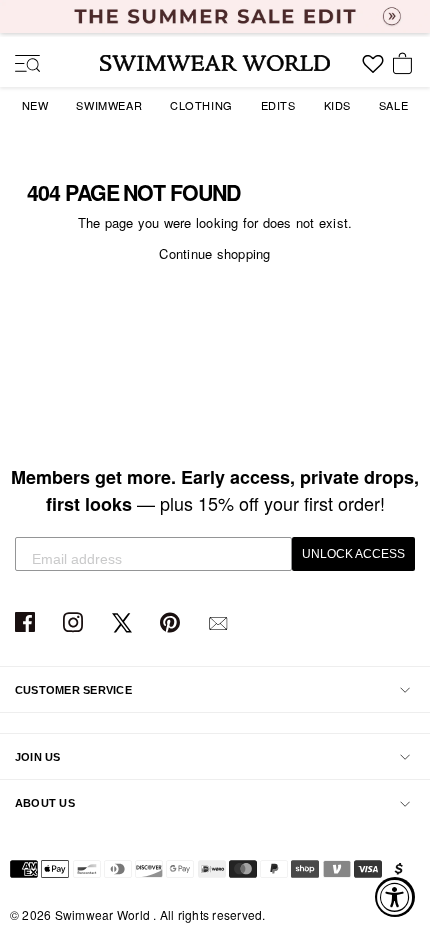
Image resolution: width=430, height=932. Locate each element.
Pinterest (172, 623)
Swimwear (109, 105)
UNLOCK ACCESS (353, 554)
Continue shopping (214, 253)
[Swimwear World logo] (215, 63)
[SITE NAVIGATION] (20, 65)
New (35, 105)
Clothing (201, 105)
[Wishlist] (373, 71)
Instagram (75, 623)
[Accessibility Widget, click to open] (395, 897)
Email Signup (220, 623)
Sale (393, 105)
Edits (278, 105)
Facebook (27, 623)
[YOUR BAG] (406, 65)
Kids (337, 105)
